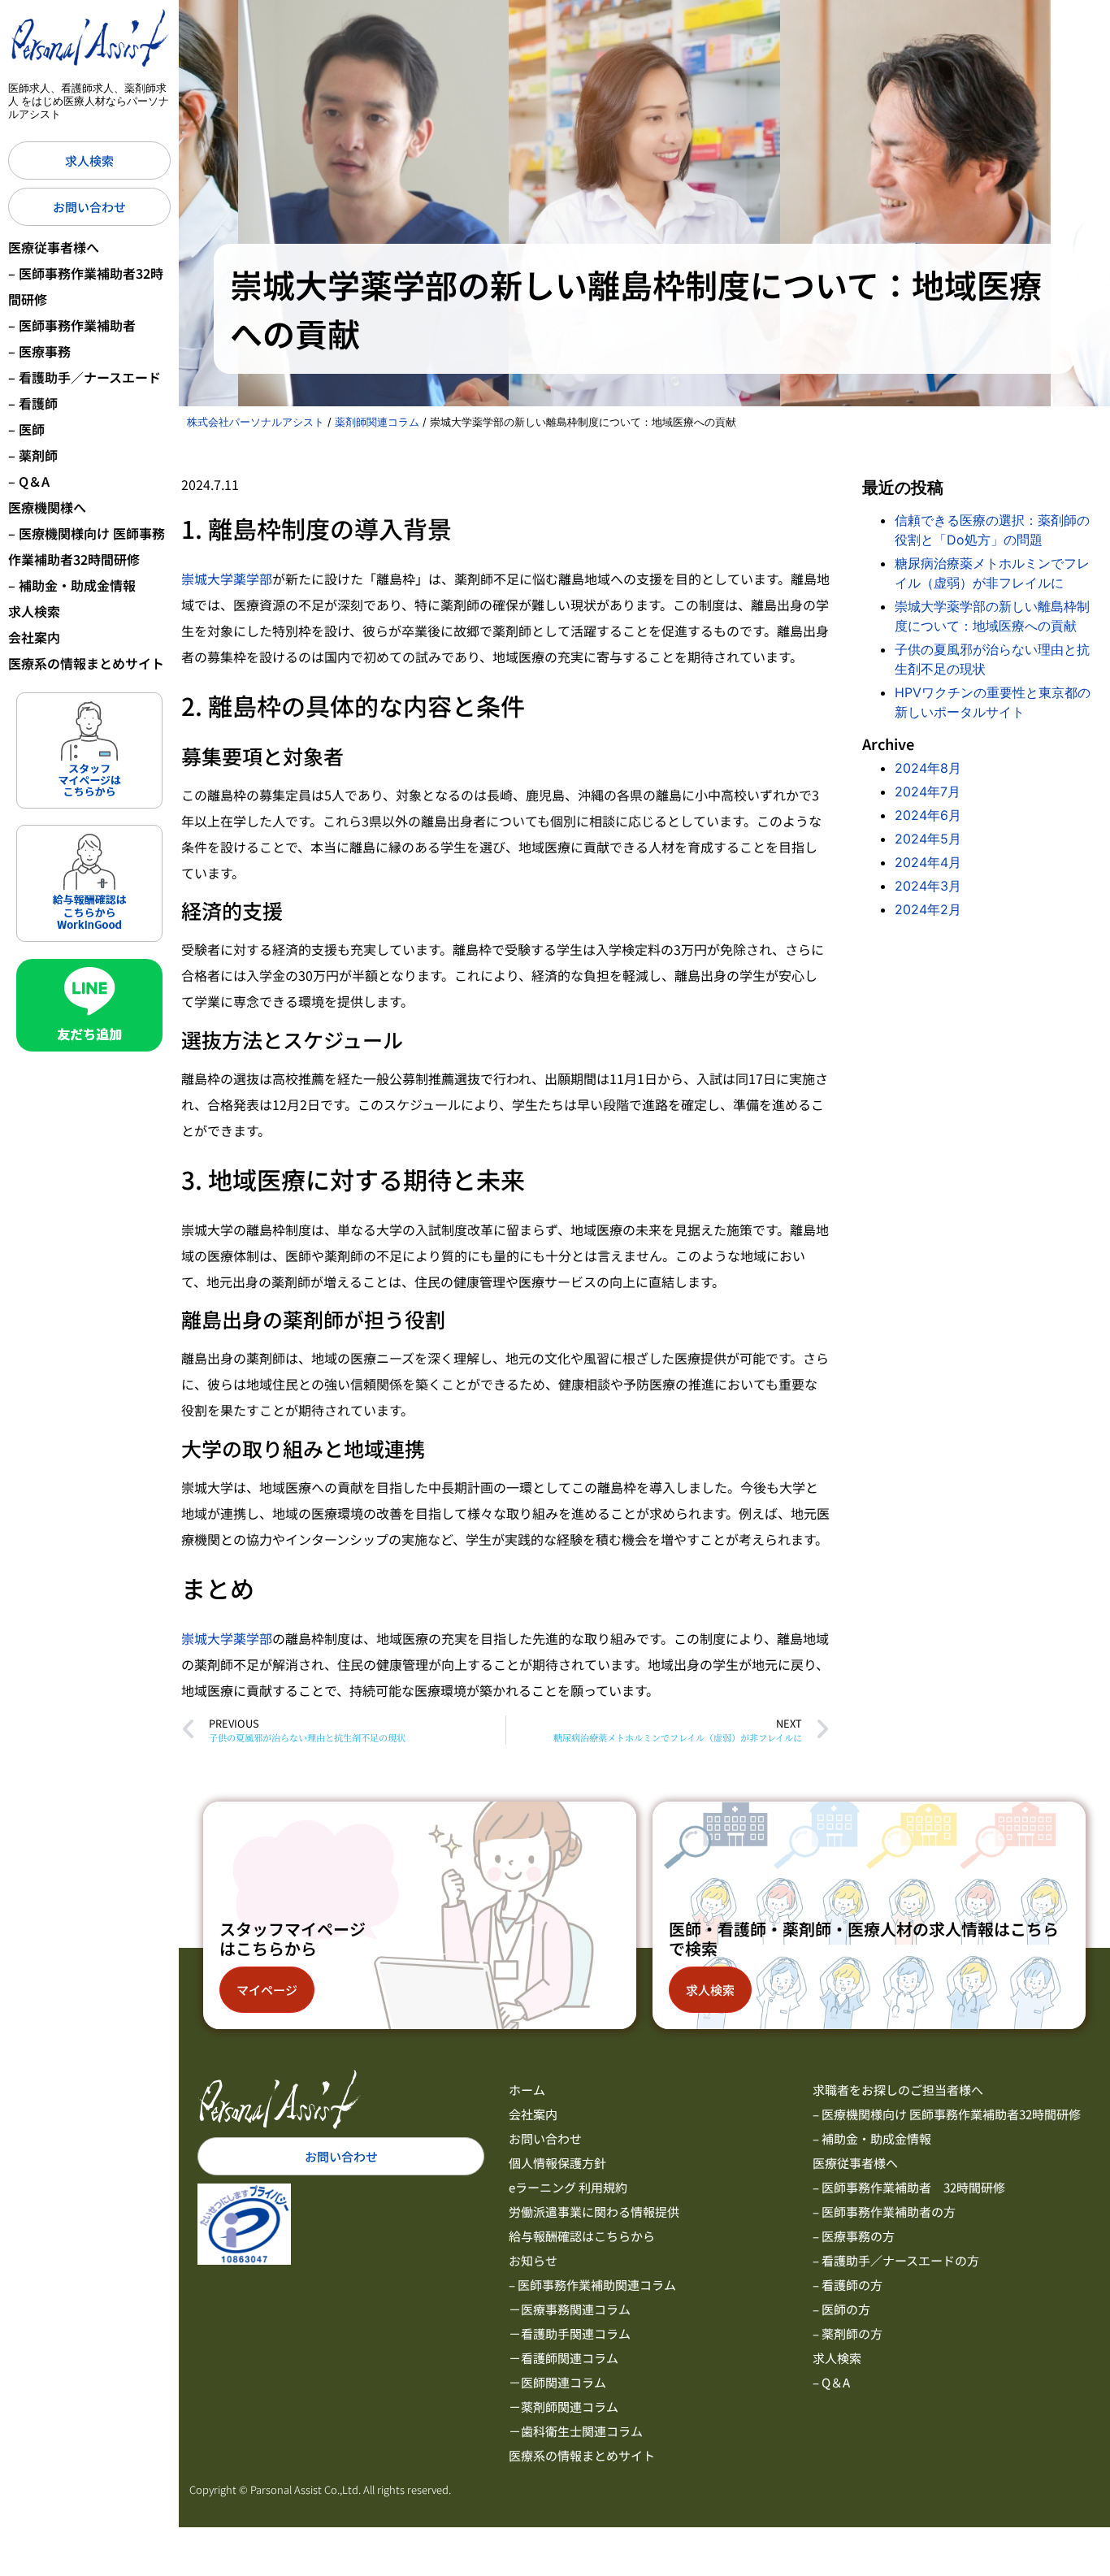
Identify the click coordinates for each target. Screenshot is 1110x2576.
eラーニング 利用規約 (568, 2187)
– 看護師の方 (848, 2285)
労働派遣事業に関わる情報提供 (594, 2212)
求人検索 (34, 611)
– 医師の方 (841, 2309)
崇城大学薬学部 (227, 579)
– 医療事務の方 (854, 2236)
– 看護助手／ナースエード (85, 377)
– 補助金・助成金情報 (72, 585)
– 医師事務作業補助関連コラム (592, 2285)
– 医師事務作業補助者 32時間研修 (909, 2187)
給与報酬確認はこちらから (582, 2236)
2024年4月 (928, 862)
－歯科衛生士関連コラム (576, 2431)
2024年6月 (928, 815)
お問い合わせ (545, 2138)
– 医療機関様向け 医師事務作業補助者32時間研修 (87, 546)
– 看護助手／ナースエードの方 (896, 2260)
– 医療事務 (39, 351)
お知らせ (533, 2260)
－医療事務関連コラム (570, 2309)
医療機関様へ (47, 507)
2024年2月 (928, 909)
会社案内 (34, 637)
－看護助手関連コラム (570, 2333)
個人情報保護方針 (557, 2163)
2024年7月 (928, 791)
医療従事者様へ (54, 247)
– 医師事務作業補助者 (72, 325)
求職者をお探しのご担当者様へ (898, 2090)
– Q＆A (29, 481)
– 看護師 (33, 403)
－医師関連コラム (557, 2382)
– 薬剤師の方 (848, 2333)
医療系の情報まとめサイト (86, 663)
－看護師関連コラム (564, 2358)
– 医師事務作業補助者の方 (884, 2212)
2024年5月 (928, 839)
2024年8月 (928, 768)
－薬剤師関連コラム (564, 2407)
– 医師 (26, 429)
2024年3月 (928, 886)
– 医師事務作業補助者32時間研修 (86, 286)
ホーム (527, 2090)
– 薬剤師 (33, 455)
